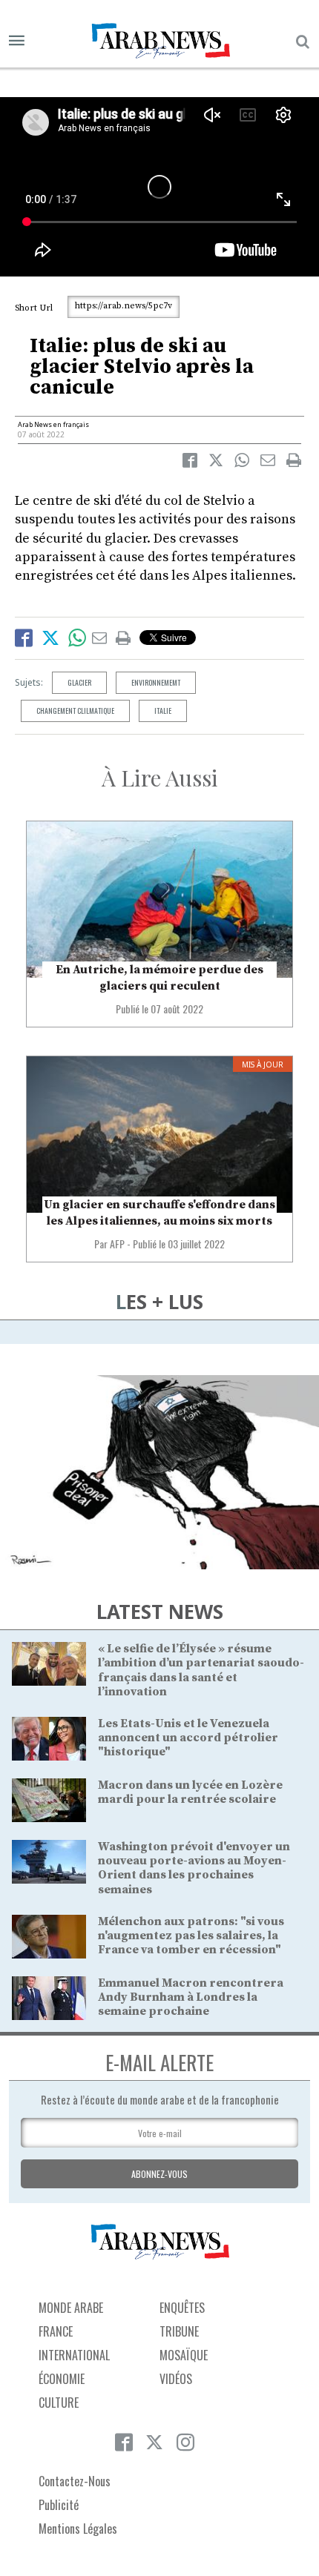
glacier (79, 682)
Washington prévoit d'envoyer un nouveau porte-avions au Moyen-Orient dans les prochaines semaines (194, 1868)
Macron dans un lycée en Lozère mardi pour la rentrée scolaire (190, 1792)
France (56, 2331)
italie (163, 711)
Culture (59, 2403)
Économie (62, 2379)
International (74, 2355)
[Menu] (17, 41)
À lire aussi (160, 778)
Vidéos (176, 2379)
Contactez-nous (75, 2481)
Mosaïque (184, 2355)
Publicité (59, 2505)
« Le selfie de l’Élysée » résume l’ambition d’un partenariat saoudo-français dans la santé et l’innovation (201, 1670)
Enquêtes (182, 2308)
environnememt (156, 682)
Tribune (179, 2331)
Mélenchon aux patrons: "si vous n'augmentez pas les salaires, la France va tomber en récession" (191, 1936)
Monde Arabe (71, 2308)
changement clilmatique (75, 711)
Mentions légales (78, 2529)
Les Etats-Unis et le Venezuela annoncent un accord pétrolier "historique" (188, 1738)
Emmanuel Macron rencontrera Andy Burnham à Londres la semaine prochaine (191, 1997)
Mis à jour (263, 1064)
